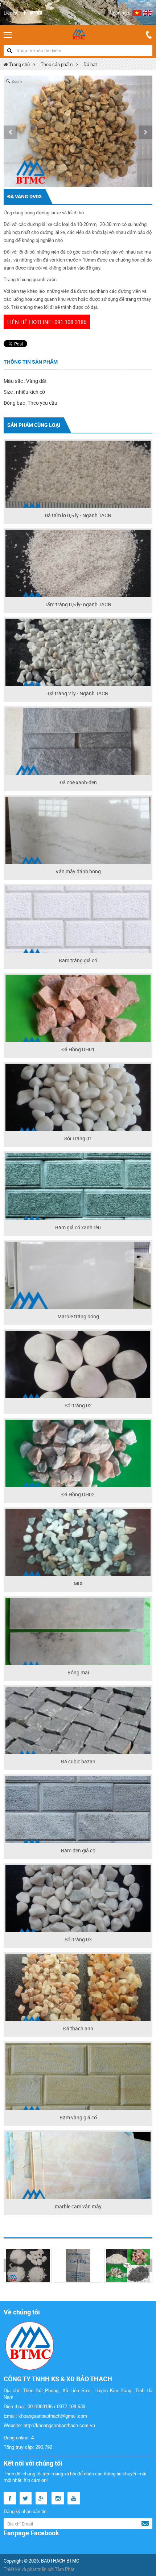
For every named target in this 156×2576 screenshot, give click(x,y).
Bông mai (78, 1672)
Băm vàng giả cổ (78, 2117)
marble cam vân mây (78, 2206)
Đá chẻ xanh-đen (78, 782)
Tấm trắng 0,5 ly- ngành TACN (78, 604)
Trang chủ (19, 64)
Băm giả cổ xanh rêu (78, 1227)
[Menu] (8, 35)
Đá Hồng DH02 (78, 1494)
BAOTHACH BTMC (60, 2561)
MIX (78, 1583)
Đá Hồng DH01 (78, 1049)
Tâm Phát (65, 2569)
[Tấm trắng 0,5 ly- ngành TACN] (78, 563)
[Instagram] (58, 2498)
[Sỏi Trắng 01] (78, 1097)
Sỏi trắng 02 (78, 1405)
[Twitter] (32, 13)
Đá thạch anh (78, 2028)
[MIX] (78, 1542)
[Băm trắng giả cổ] (78, 919)
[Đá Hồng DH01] (78, 1008)
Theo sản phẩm (57, 64)
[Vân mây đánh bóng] (78, 830)
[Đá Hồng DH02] (78, 1453)
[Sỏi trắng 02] (78, 1364)
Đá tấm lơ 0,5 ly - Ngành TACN (78, 515)
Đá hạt (90, 64)
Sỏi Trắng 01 (78, 1138)
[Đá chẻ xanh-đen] (78, 741)
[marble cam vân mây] (78, 2165)
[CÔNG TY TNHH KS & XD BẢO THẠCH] (78, 35)
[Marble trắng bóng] (78, 1275)
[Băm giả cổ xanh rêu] (78, 1186)
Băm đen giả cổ (78, 1850)
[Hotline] (149, 35)
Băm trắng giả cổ (78, 960)
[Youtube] (40, 13)
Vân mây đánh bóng (78, 871)
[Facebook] (24, 13)
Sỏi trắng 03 (78, 1939)
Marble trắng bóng (78, 1316)
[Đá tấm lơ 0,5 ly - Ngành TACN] (78, 474)
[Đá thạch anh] (78, 1987)
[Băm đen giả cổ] (78, 1809)
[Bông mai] (78, 1631)
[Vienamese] (137, 13)
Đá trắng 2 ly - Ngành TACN (78, 693)
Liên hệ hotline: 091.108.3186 (47, 322)
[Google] (42, 2498)
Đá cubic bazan (78, 1761)
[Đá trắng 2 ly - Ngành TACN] (78, 652)
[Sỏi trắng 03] (78, 1898)
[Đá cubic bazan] (78, 1720)
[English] (148, 13)
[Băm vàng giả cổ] (78, 2076)
